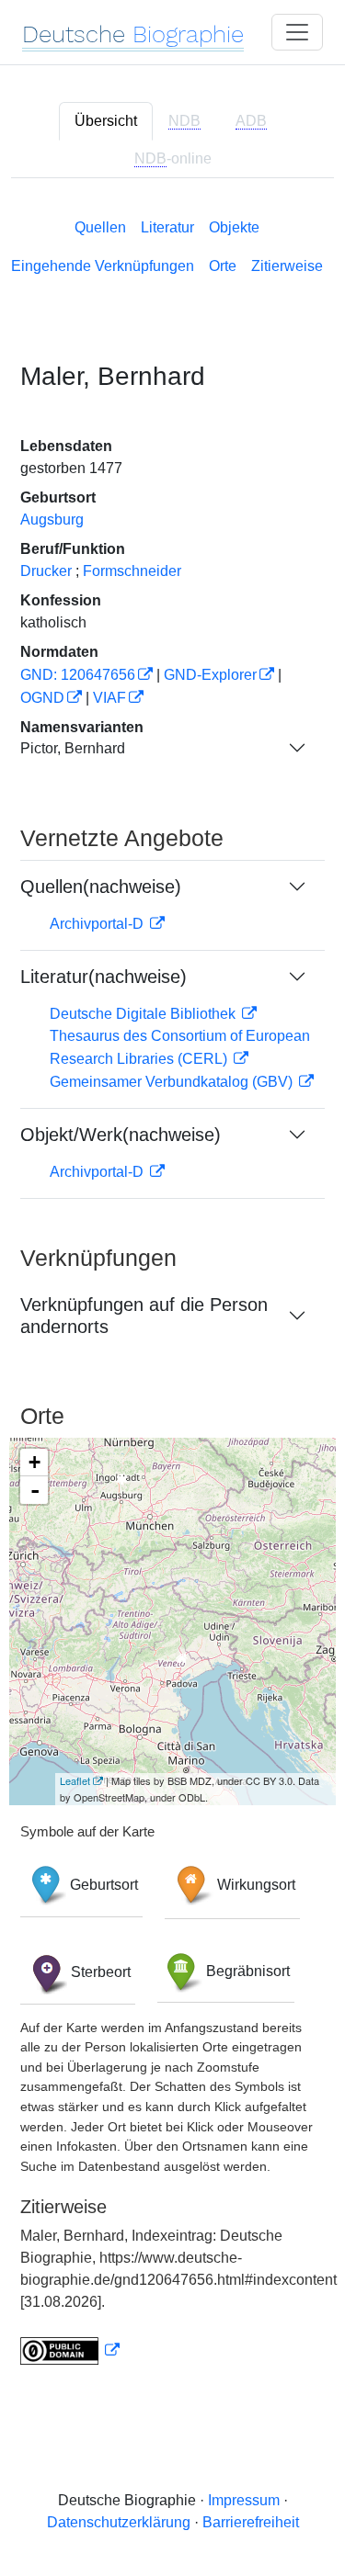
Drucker (46, 571)
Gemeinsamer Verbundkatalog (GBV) (173, 1082)
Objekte (234, 227)
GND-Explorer (210, 675)
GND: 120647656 (78, 675)
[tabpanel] (172, 1288)
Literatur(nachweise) (103, 977)
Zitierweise (287, 266)
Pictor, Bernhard (73, 748)
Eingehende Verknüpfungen (103, 266)
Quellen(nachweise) (101, 887)
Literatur (167, 227)
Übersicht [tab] (106, 121)
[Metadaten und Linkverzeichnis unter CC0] (70, 2350)
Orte (223, 266)
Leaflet (75, 1780)
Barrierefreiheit (251, 2522)
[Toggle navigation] (297, 32)
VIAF (109, 698)
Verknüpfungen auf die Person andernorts (144, 1316)
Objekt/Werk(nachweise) (121, 1135)
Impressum (244, 2500)
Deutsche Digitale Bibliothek (144, 1014)
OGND (42, 698)
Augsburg (52, 520)
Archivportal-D (98, 924)
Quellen (100, 227)
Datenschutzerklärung (119, 2522)
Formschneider (132, 571)
